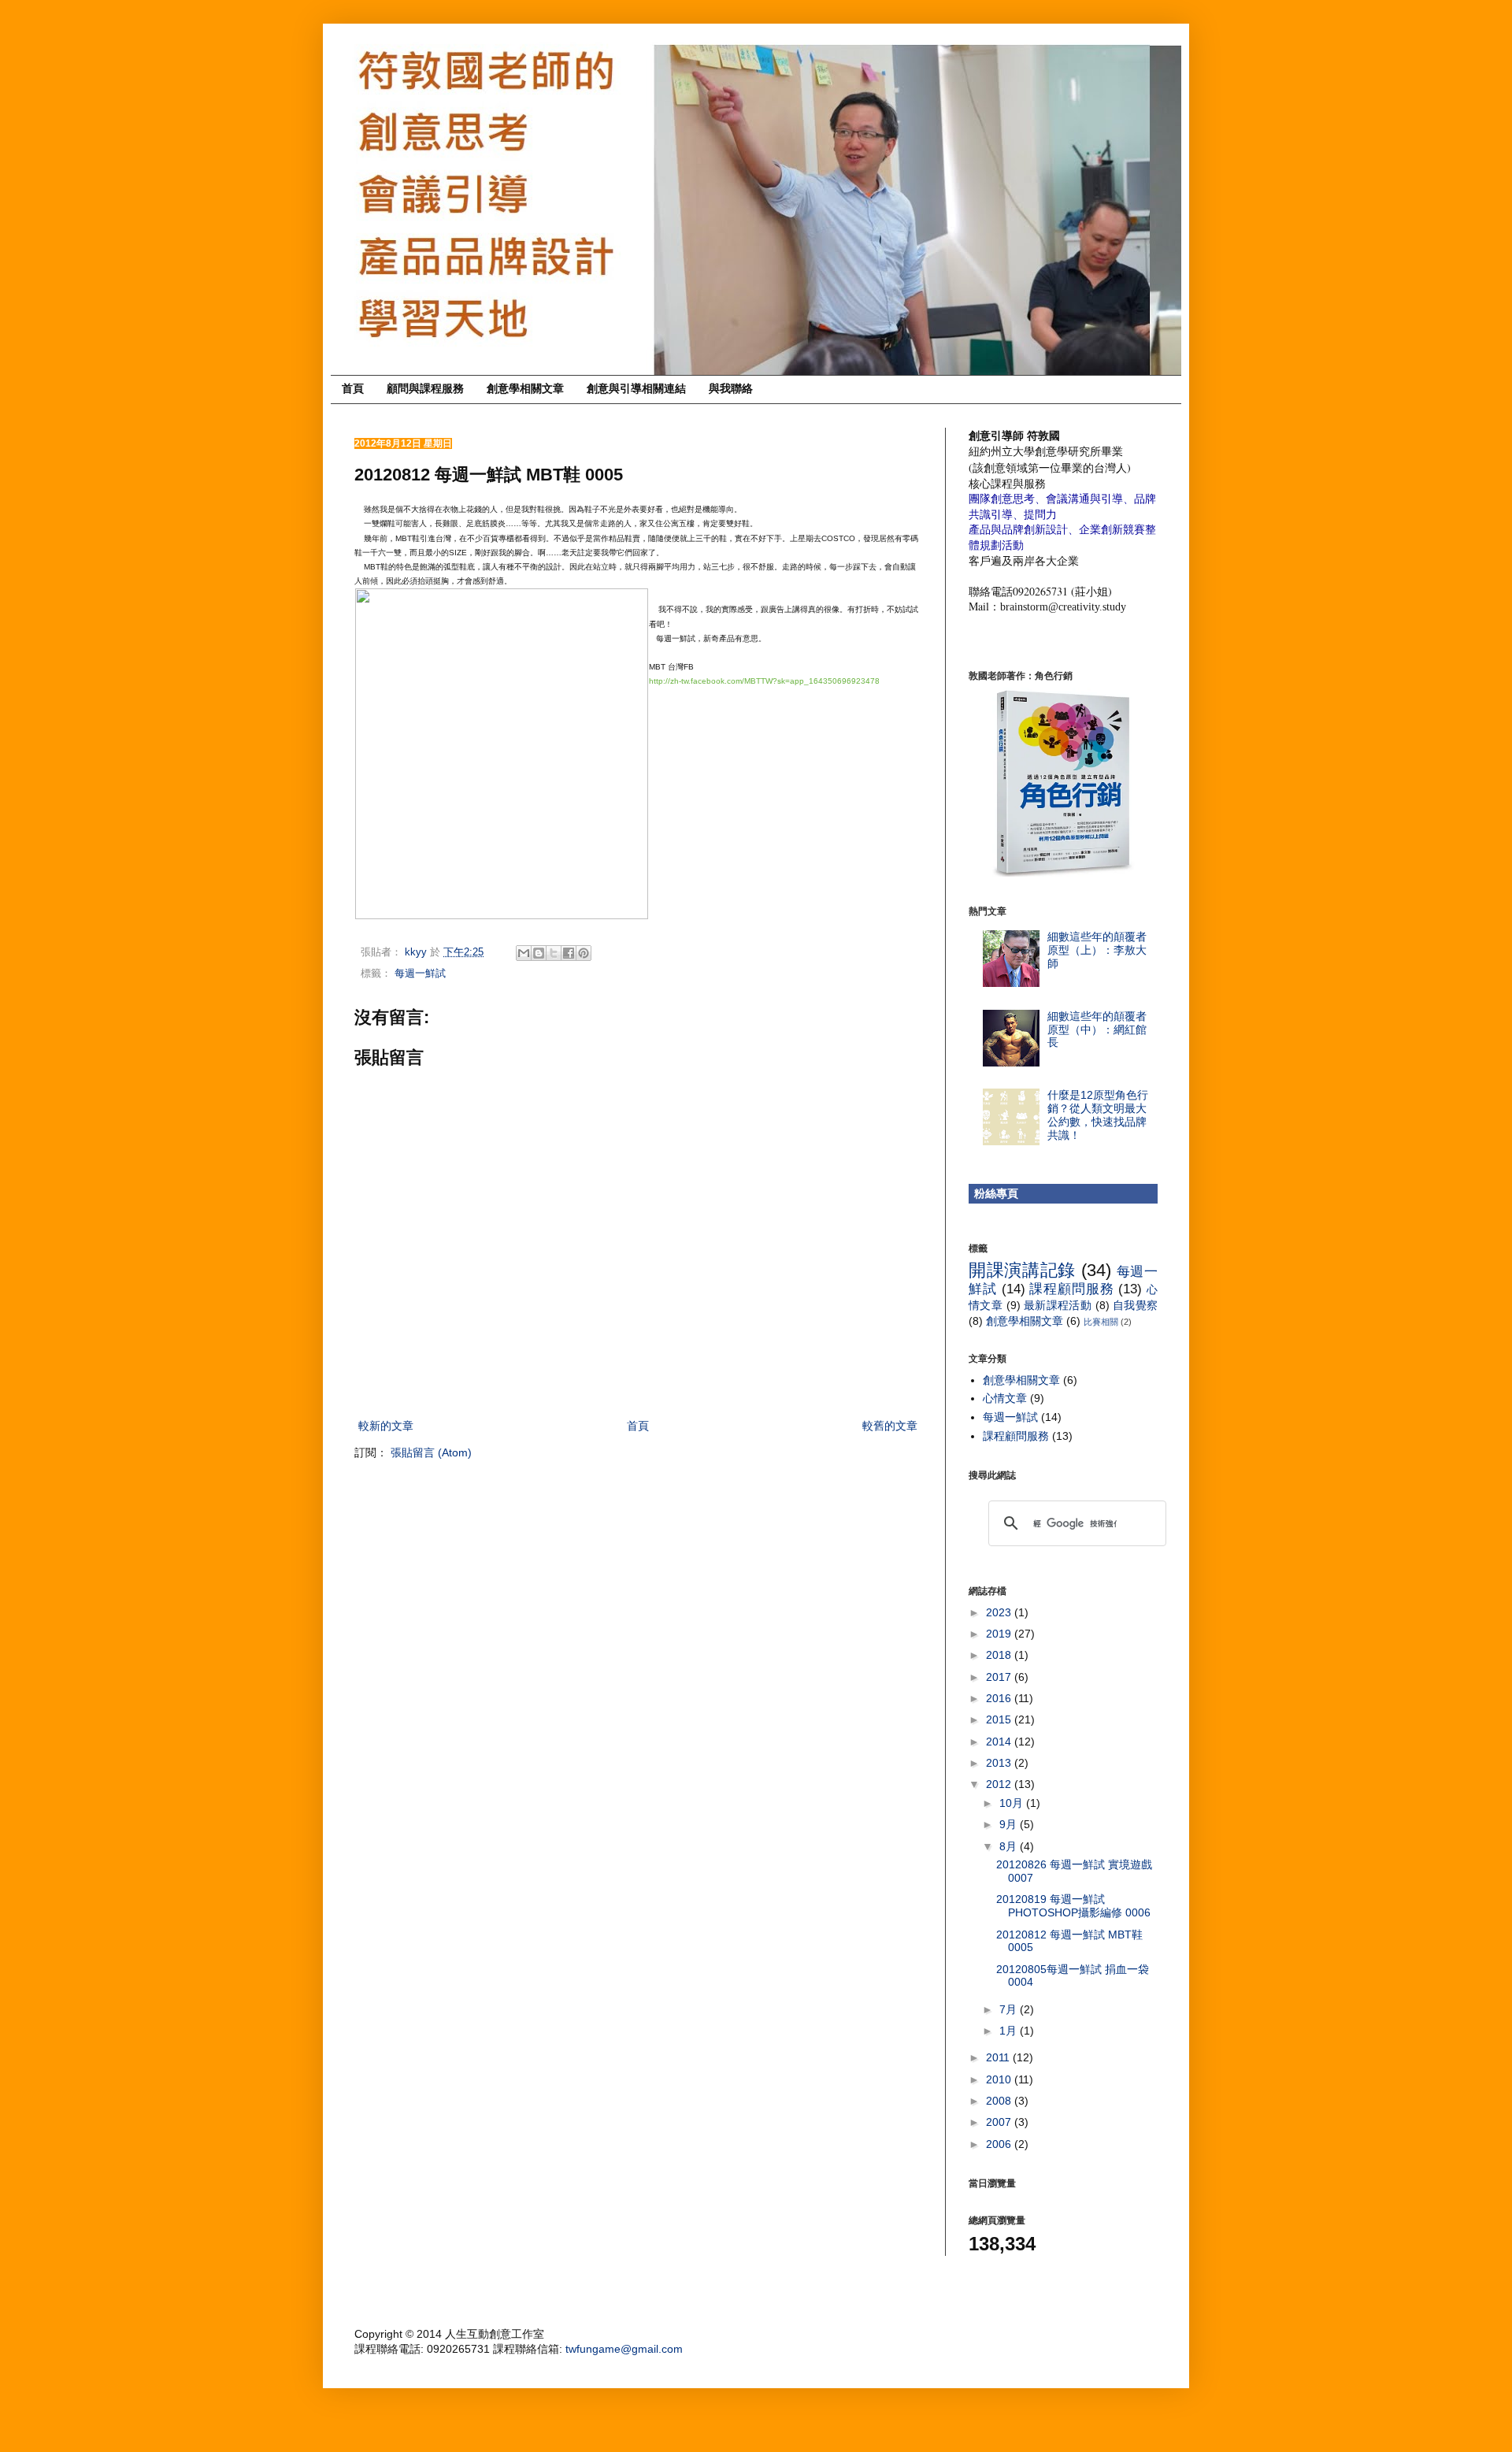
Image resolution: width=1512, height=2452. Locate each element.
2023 (1000, 1612)
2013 (1000, 1763)
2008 (1000, 2101)
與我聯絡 (731, 388)
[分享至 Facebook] (569, 953)
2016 (1000, 1698)
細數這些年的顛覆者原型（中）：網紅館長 (1097, 1029)
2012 (1000, 1784)
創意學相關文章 (525, 388)
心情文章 (1005, 1398)
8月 (1010, 1846)
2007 (1000, 2122)
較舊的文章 (890, 1426)
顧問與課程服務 (425, 388)
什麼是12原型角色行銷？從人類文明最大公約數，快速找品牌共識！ (1098, 1115)
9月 (1010, 1824)
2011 (999, 2057)
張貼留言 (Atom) (431, 1452)
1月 (1010, 2031)
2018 (1000, 1655)
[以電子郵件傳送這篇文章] (524, 953)
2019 (1000, 1634)
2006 (1000, 2144)
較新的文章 (386, 1426)
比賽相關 (1101, 1322)
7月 (1010, 2009)
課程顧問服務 (1071, 1289)
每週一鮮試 (420, 974)
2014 (1000, 1742)
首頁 (353, 388)
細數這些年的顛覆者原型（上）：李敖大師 (1097, 950)
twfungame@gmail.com (624, 2349)
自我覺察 (1135, 1305)
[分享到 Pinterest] (584, 953)
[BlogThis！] (539, 953)
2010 (1000, 2079)
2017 (1000, 1677)
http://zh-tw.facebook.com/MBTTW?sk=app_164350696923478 (764, 681)
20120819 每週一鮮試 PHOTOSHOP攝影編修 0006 (1073, 1906)
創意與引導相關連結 (636, 388)
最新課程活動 (1058, 1305)
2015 (1000, 1719)
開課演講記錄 (1022, 1270)
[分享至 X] (554, 953)
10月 (1013, 1803)
